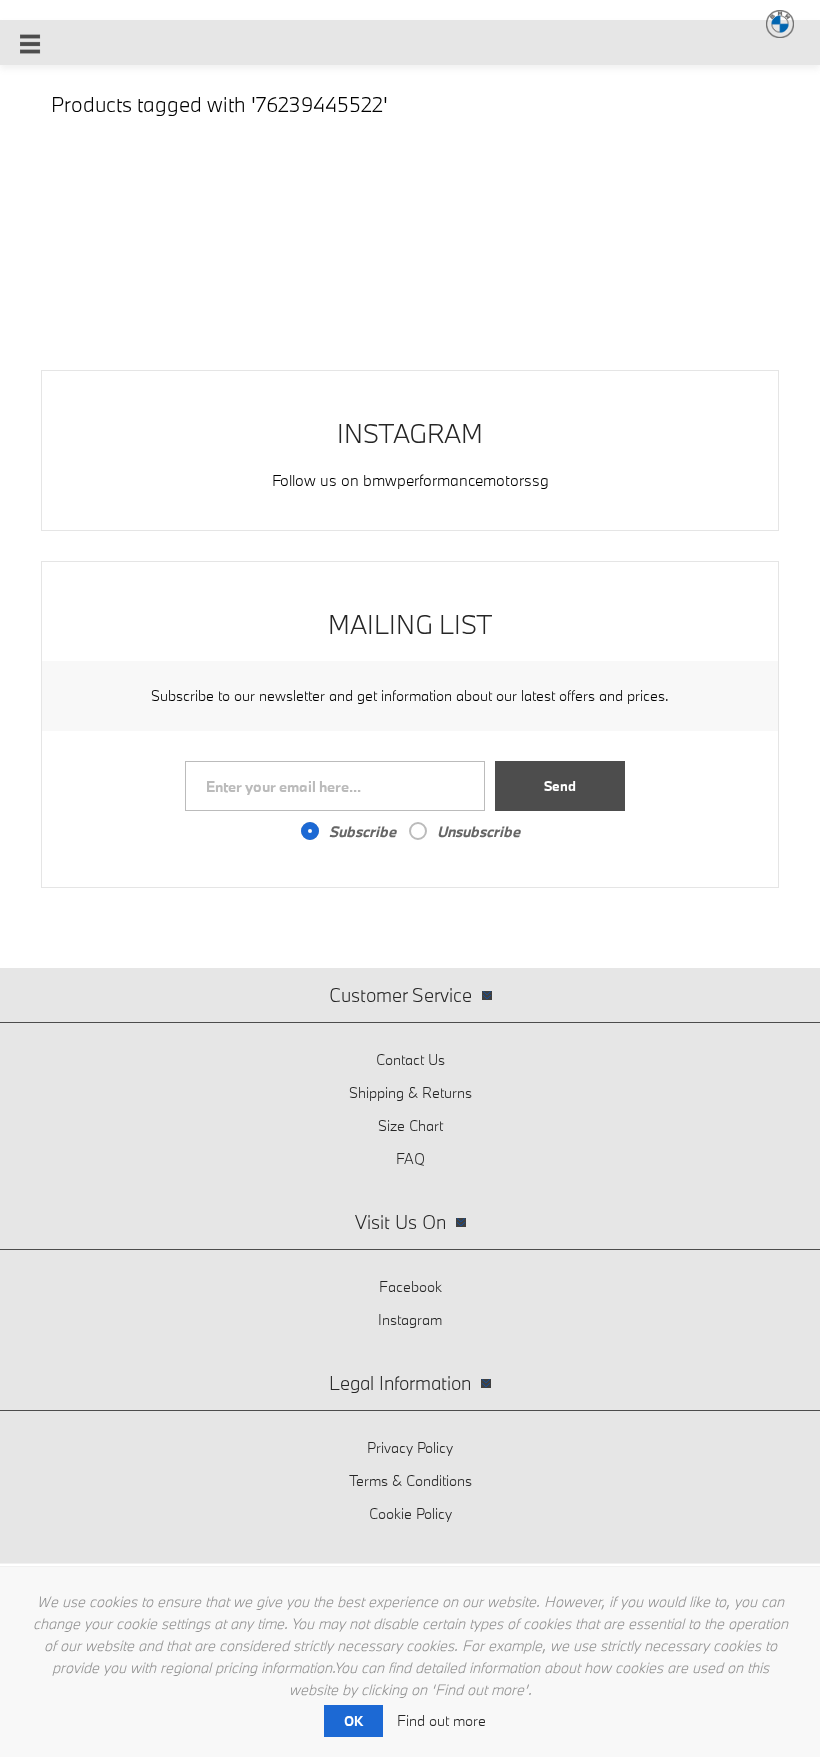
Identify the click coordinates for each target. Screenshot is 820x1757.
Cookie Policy (410, 1513)
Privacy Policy (410, 1447)
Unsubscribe (478, 831)
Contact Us (410, 1059)
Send (560, 786)
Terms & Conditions (410, 1480)
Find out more (441, 1720)
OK (353, 1721)
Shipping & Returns (410, 1092)
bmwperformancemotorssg (456, 480)
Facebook (410, 1286)
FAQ (410, 1158)
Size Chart (410, 1125)
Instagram (410, 1319)
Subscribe (362, 831)
